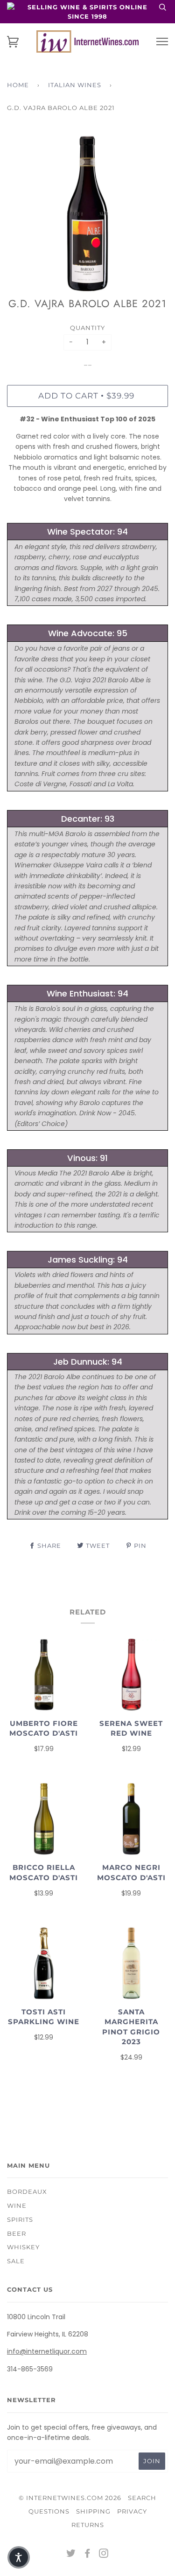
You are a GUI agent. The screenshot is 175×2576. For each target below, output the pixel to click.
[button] (19, 2557)
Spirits (20, 2219)
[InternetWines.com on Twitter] (71, 2555)
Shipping (93, 2511)
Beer (17, 2233)
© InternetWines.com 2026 (70, 2498)
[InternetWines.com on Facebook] (87, 2555)
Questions (49, 2511)
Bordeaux (27, 2191)
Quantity (87, 328)
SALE (16, 2261)
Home (18, 85)
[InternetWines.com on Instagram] (104, 2555)
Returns (88, 2525)
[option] (87, 214)
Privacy (132, 2511)
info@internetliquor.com (47, 2351)
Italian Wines (75, 85)
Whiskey (23, 2247)
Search (142, 2498)
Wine (17, 2205)
